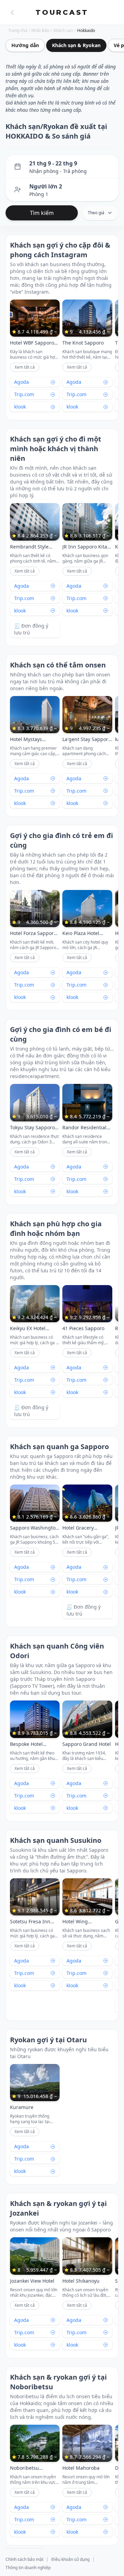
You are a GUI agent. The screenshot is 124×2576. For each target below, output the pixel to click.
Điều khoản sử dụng (70, 2559)
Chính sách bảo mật (24, 2559)
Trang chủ (18, 31)
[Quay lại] (12, 12)
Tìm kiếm (42, 213)
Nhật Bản (40, 31)
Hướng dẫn (25, 45)
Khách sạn (63, 31)
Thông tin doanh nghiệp (28, 2568)
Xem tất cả (25, 367)
